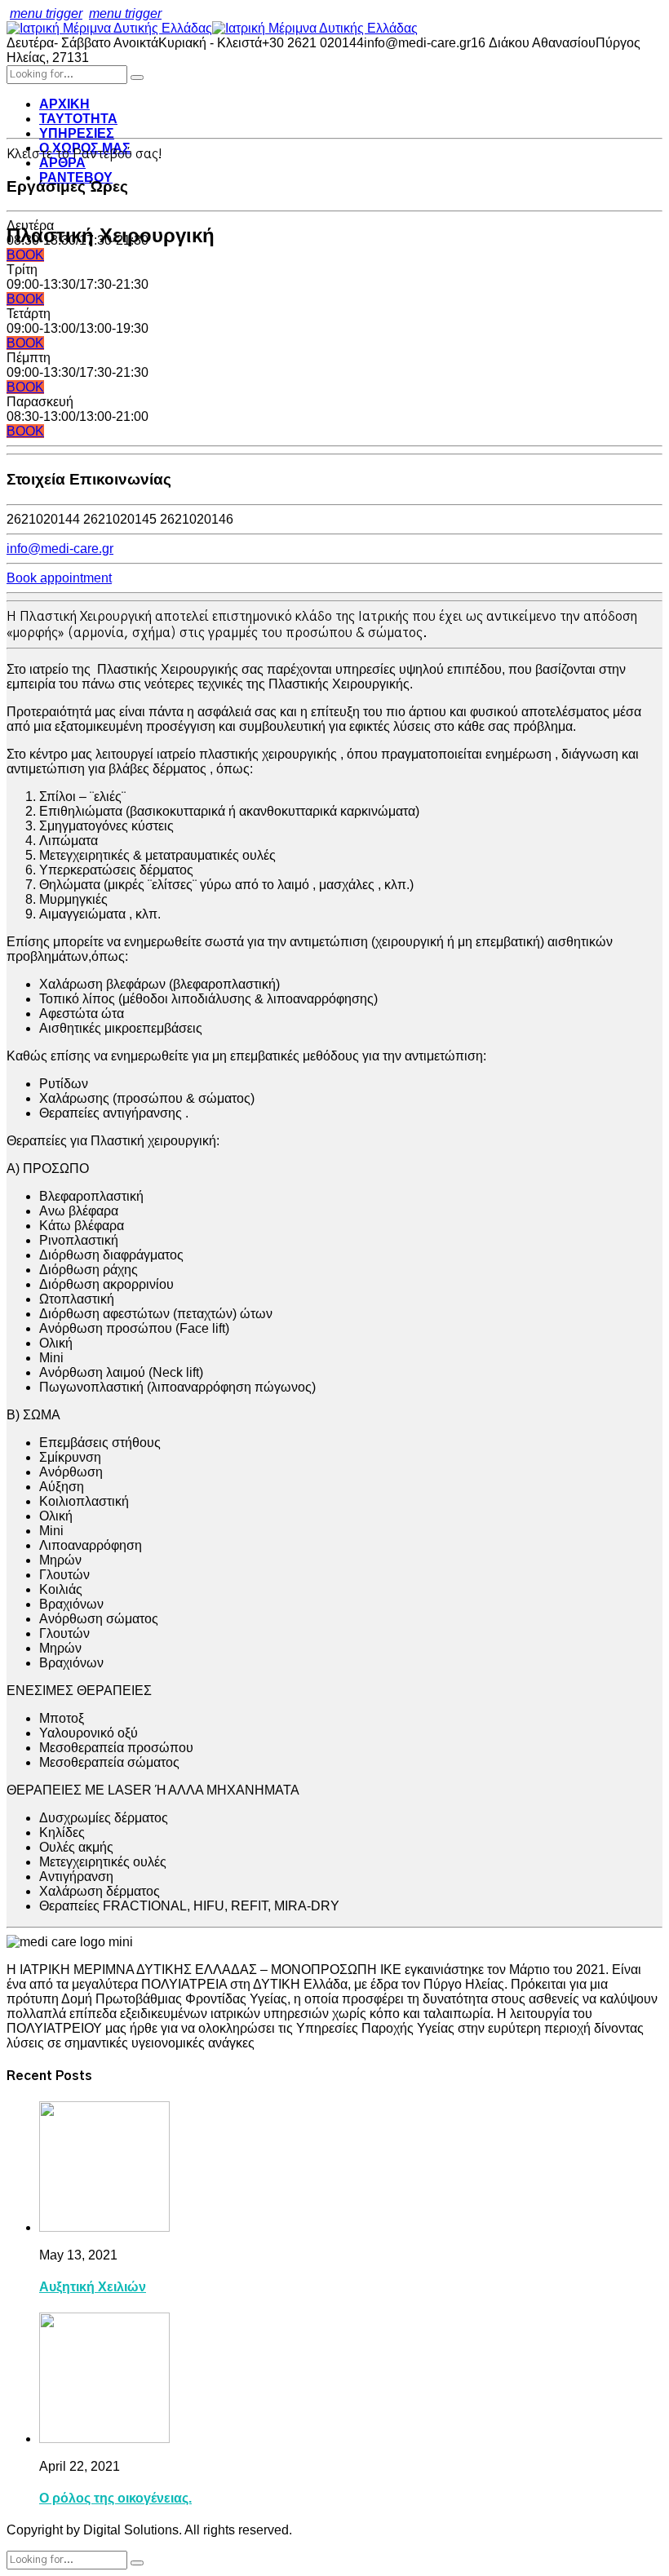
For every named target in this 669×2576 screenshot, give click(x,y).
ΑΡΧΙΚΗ (64, 104)
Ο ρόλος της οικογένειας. (115, 2498)
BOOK (25, 255)
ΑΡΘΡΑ (62, 163)
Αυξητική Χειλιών (93, 2287)
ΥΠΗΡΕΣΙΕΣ (77, 133)
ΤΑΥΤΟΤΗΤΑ (78, 119)
